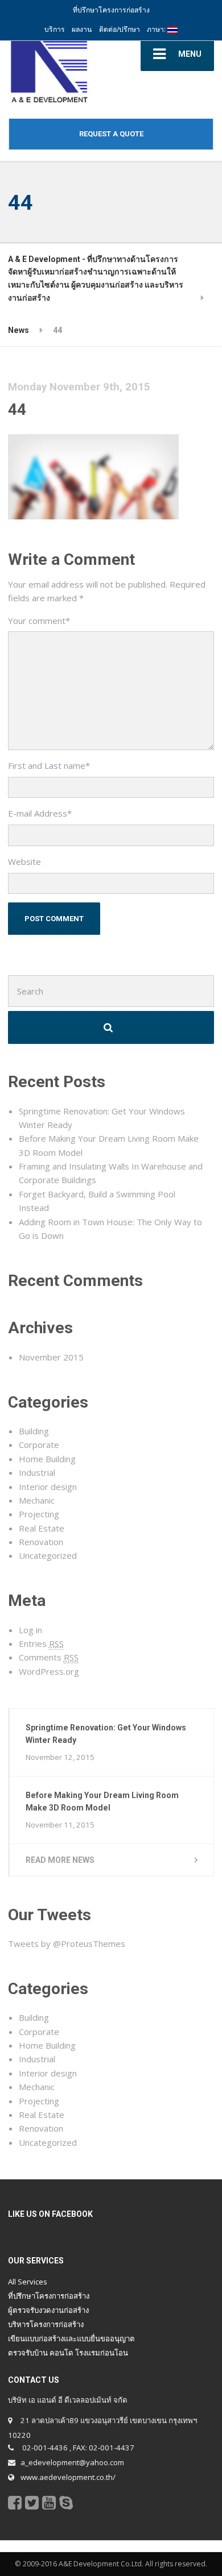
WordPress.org (49, 1671)
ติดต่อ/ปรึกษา (120, 29)
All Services (28, 2282)
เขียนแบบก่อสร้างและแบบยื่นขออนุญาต (71, 2338)
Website (24, 862)
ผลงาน (82, 29)
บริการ (55, 29)
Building (34, 1431)
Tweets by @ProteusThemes (67, 1944)
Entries (41, 1643)
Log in (30, 1630)
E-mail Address (40, 813)
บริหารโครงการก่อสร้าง (46, 2324)
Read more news (60, 1860)
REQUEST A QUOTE (111, 134)
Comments (49, 1657)
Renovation (41, 1542)
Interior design (48, 1487)
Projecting (39, 1514)
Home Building (47, 1459)
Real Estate (42, 1528)
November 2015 (51, 1357)
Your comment (39, 621)
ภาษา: (157, 29)
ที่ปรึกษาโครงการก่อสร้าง (49, 2296)
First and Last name (49, 765)
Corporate (39, 1445)
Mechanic (37, 1500)
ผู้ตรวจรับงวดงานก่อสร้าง (48, 2310)
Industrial (37, 1472)
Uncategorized (48, 1555)
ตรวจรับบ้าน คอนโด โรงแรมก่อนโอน (68, 2353)
